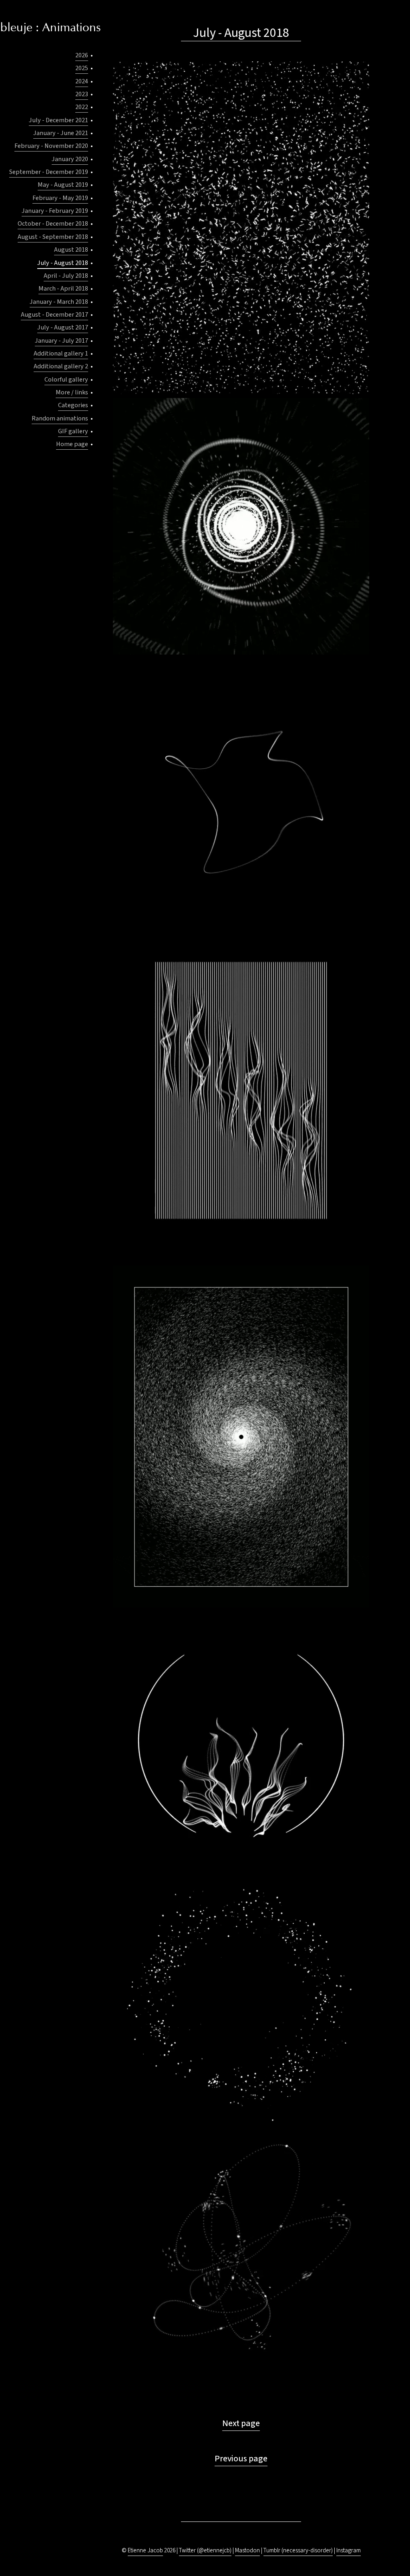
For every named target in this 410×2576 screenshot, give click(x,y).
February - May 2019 (60, 198)
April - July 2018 (66, 276)
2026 (82, 55)
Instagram (349, 2551)
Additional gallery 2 (61, 366)
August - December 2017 (54, 314)
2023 (82, 94)
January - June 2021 (61, 133)
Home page (72, 444)
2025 (82, 68)
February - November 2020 (51, 146)
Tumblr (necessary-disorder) (298, 2551)
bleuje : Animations (51, 28)
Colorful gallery (66, 379)
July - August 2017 (63, 327)
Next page (241, 2423)
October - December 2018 (53, 223)
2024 (82, 81)
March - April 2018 (63, 288)
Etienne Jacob (145, 2551)
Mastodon (247, 2551)
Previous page (241, 2459)
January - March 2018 (59, 302)
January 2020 (70, 159)
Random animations (60, 418)
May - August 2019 (63, 185)
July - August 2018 (63, 263)
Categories (73, 405)
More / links (72, 392)
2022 (82, 107)
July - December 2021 (58, 120)
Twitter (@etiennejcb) (205, 2551)
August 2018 (71, 250)
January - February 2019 (55, 211)
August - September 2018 (53, 237)
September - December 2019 (49, 172)
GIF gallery (73, 431)
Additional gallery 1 (61, 353)
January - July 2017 (61, 340)
